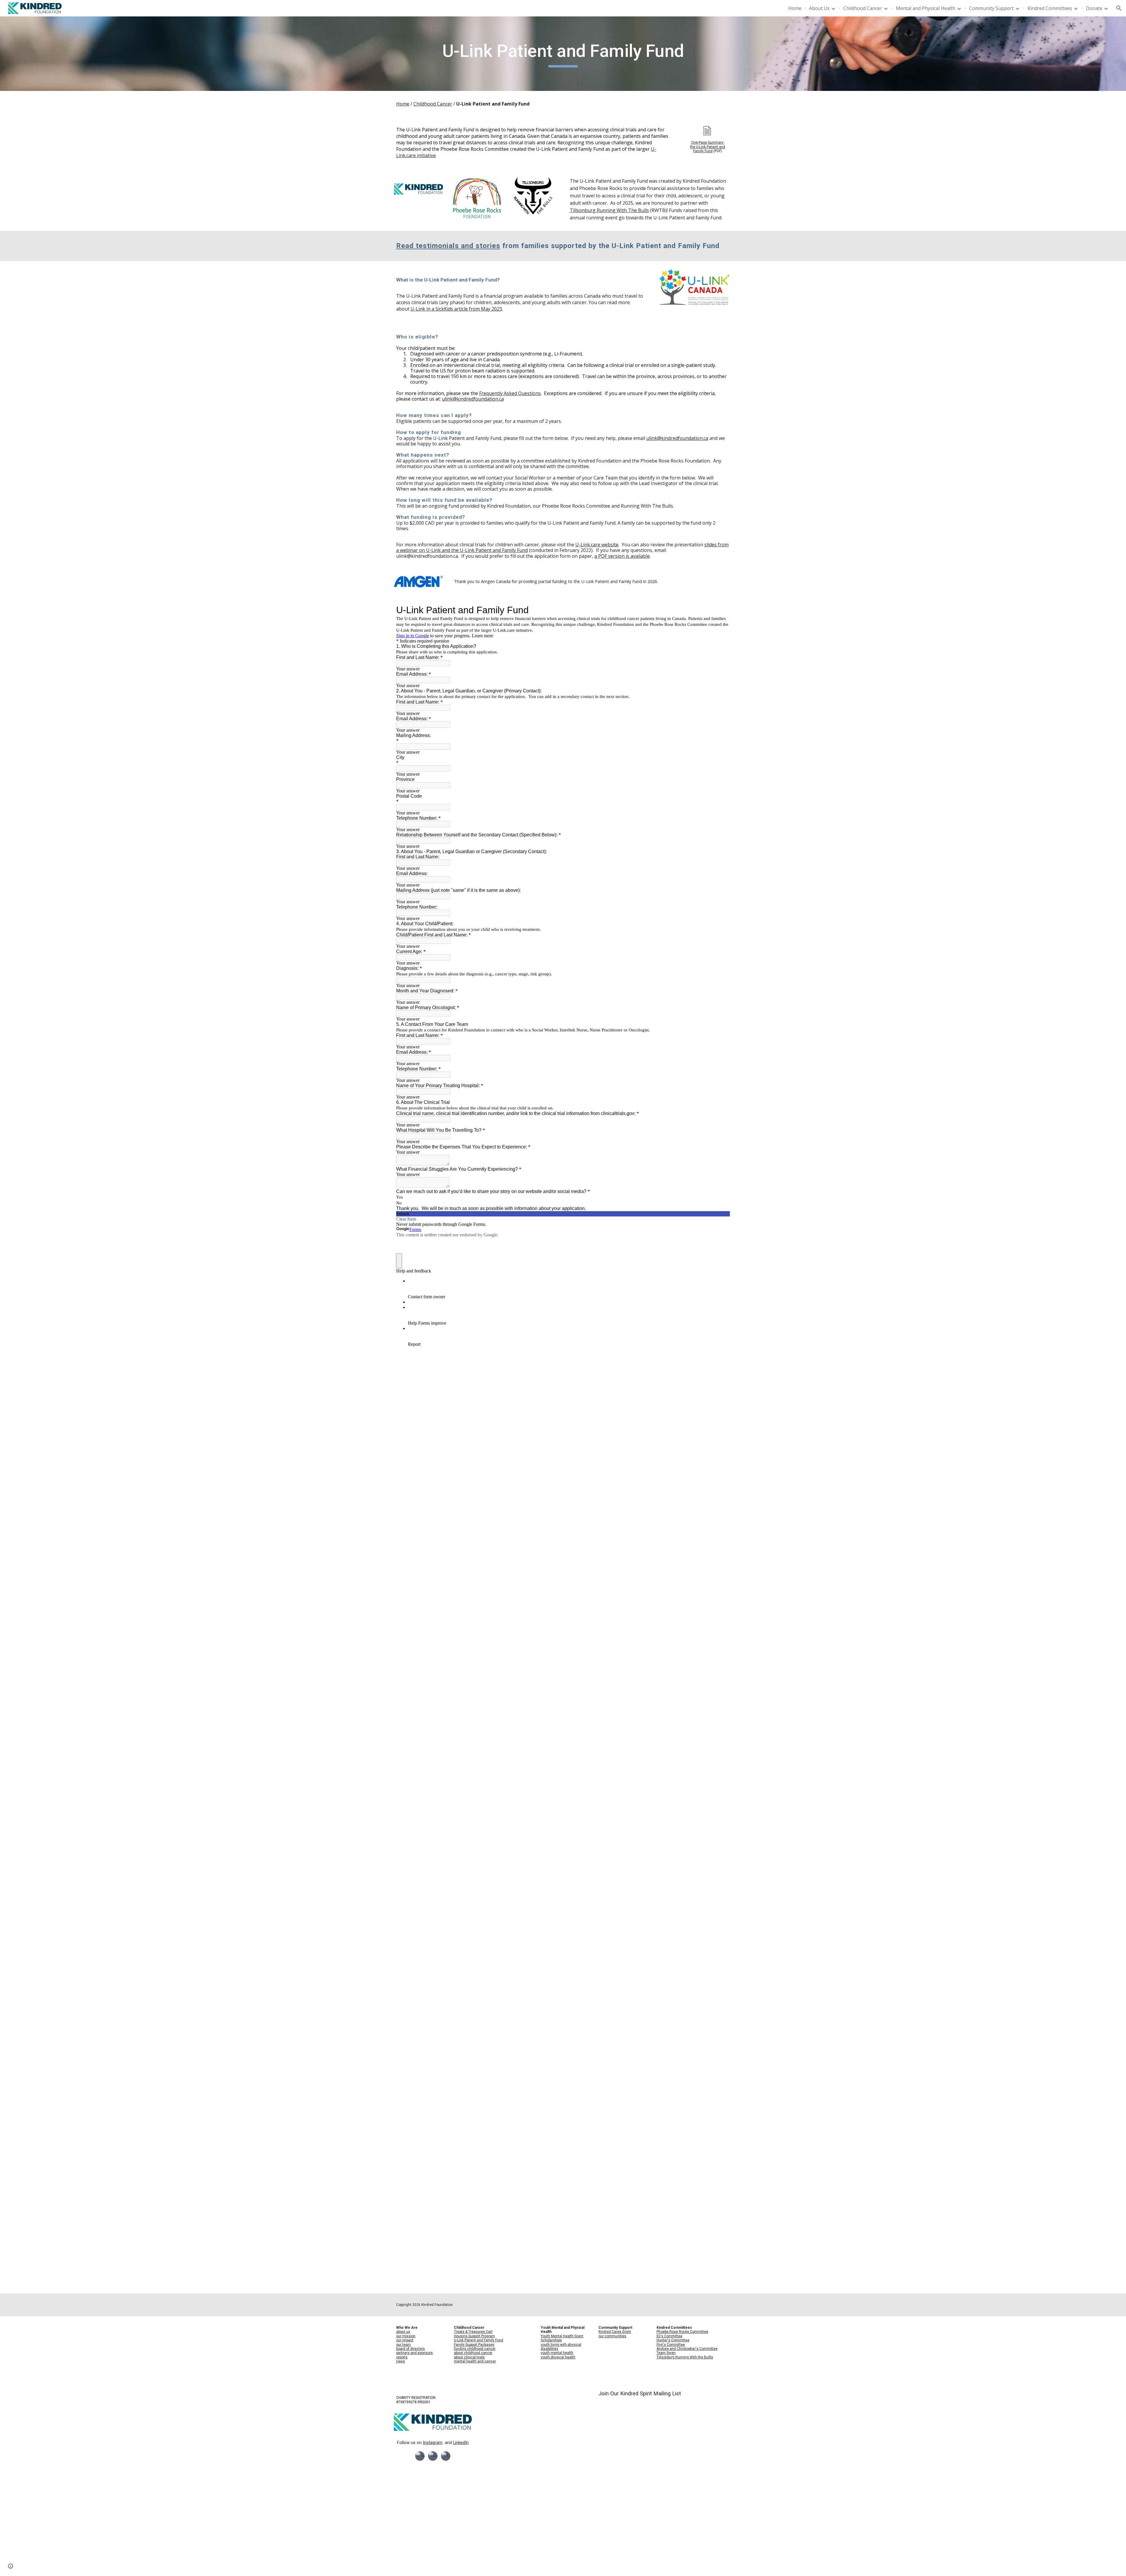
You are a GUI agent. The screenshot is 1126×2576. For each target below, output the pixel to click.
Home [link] (795, 8)
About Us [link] (819, 8)
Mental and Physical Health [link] (926, 8)
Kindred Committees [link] (1050, 8)
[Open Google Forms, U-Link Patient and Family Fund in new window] (721, 610)
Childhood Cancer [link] (863, 8)
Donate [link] (1094, 8)
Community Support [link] (991, 8)
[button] (1119, 8)
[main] (563, 54)
